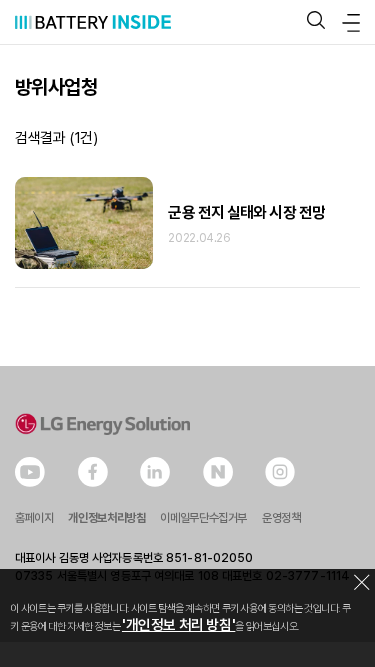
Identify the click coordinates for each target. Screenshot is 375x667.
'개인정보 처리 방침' (178, 625)
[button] (316, 21)
